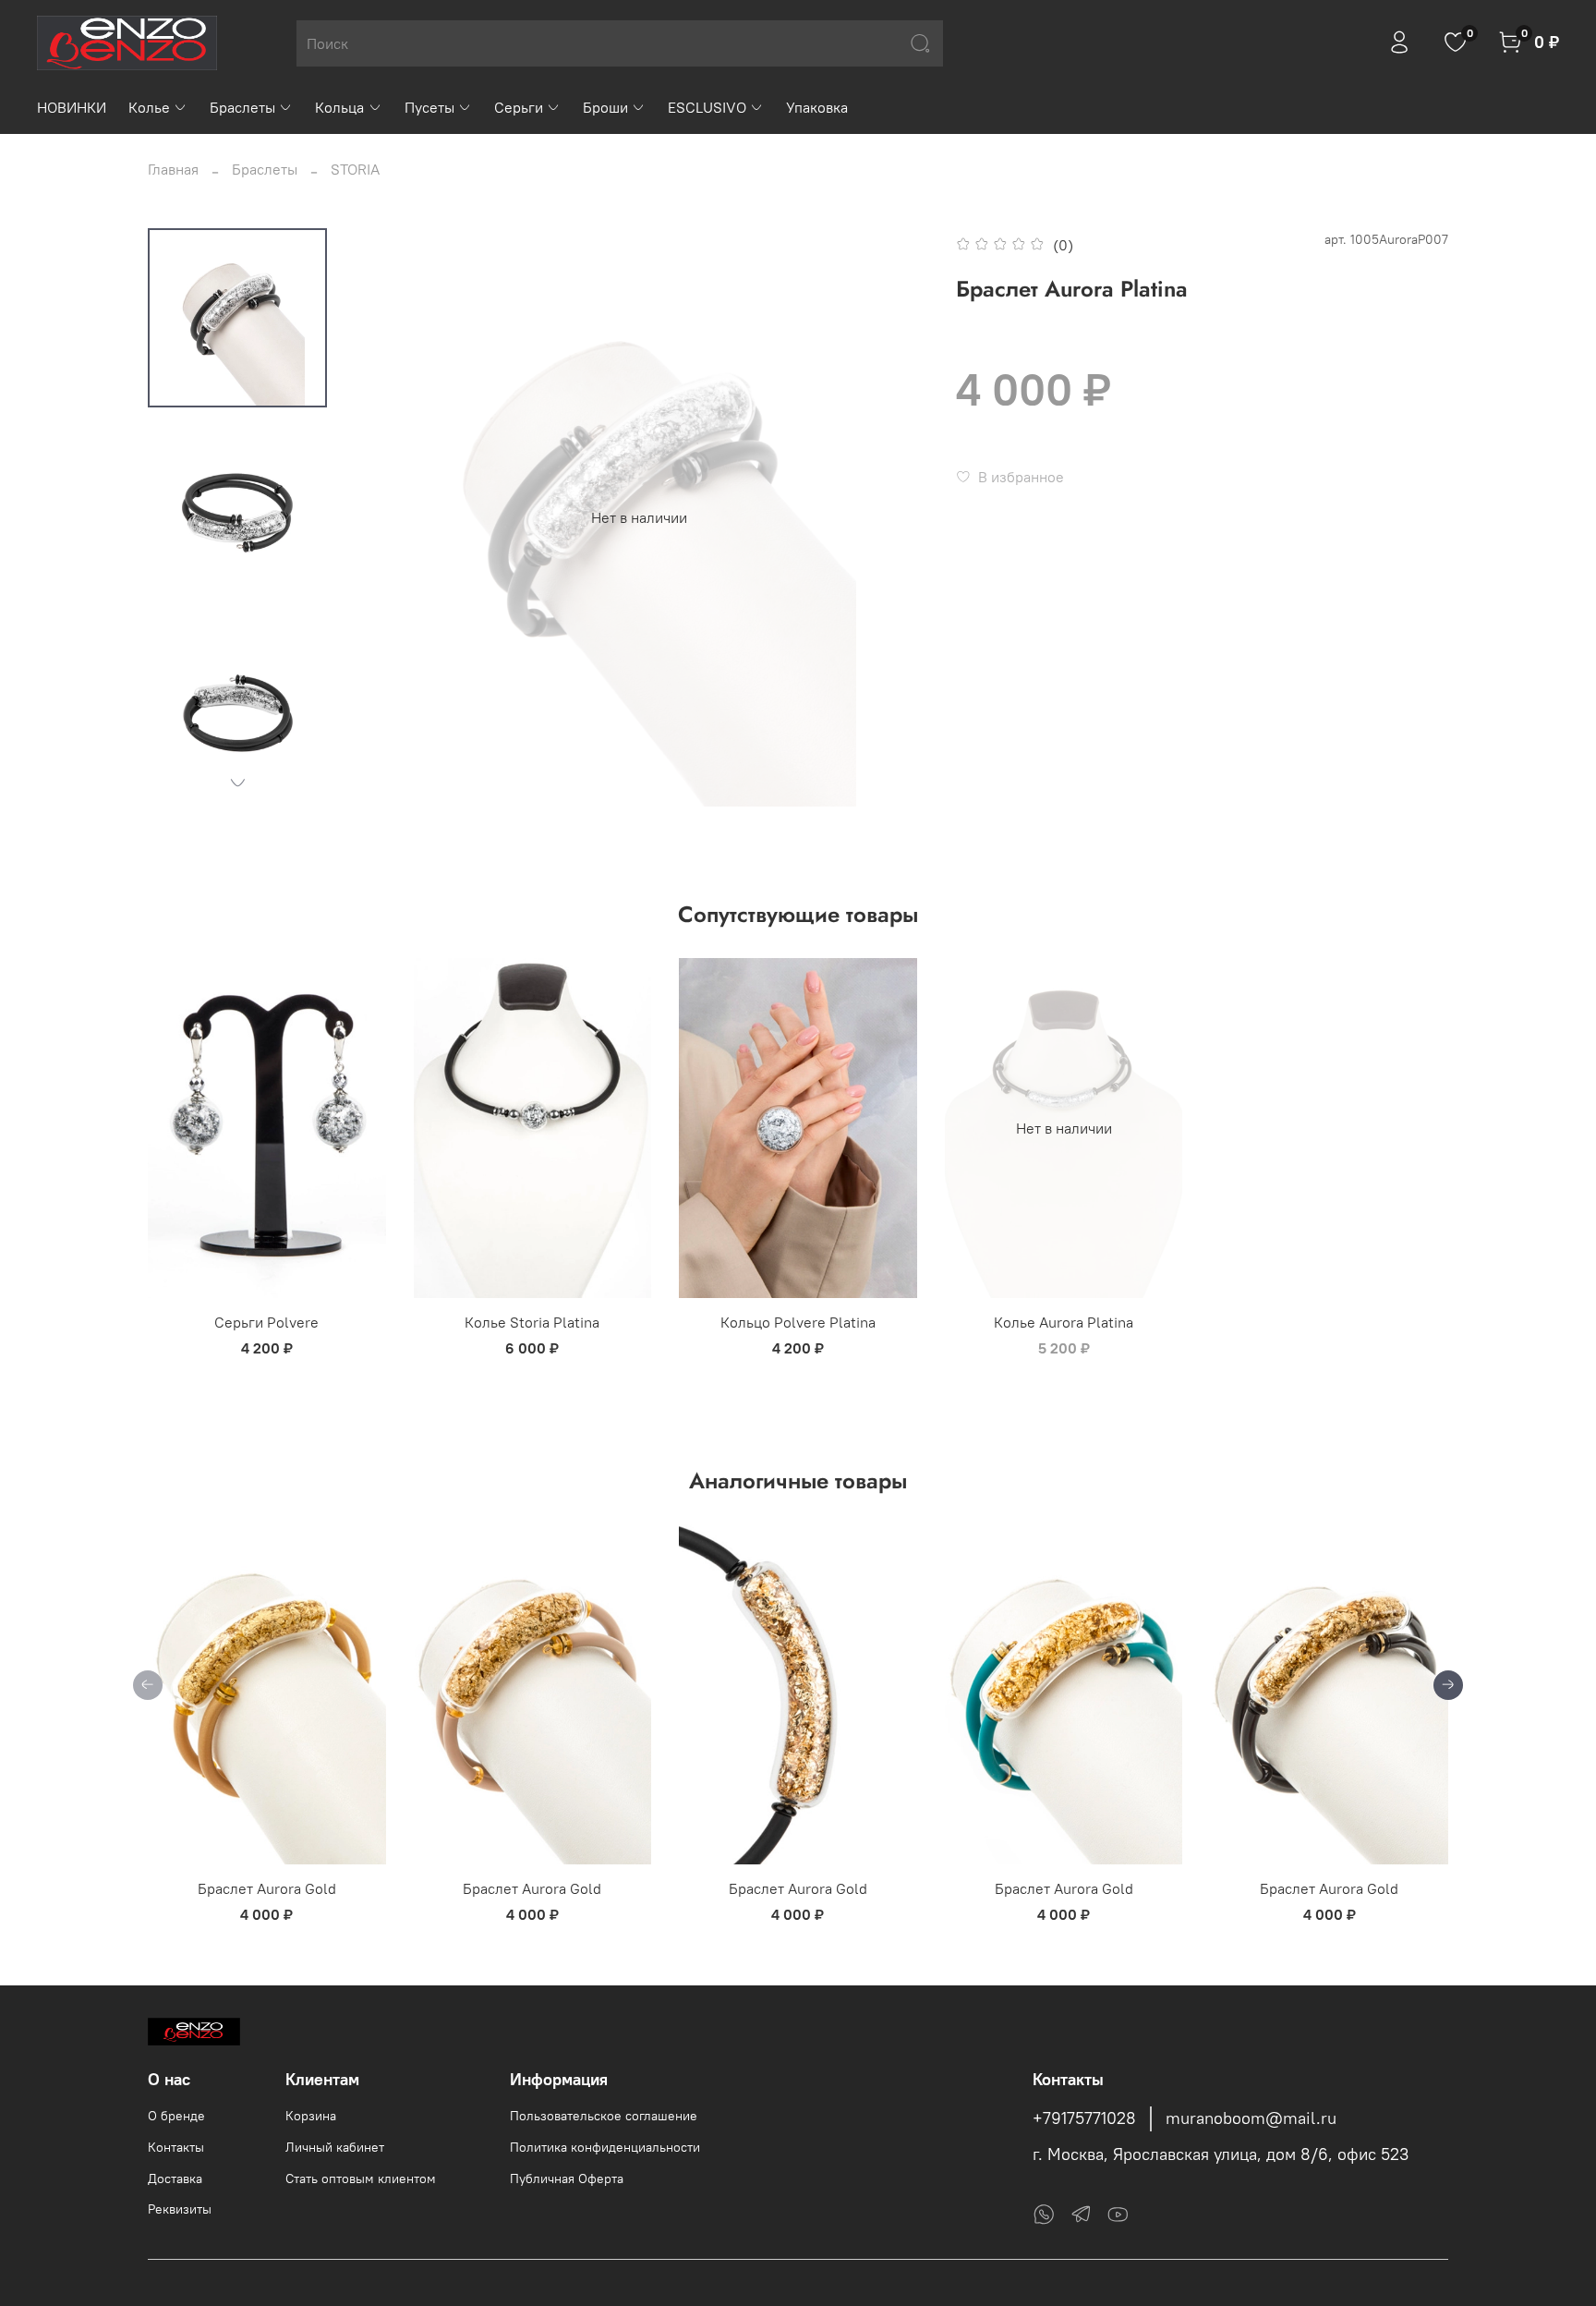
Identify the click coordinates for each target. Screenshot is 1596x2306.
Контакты (176, 2147)
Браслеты (242, 107)
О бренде (176, 2116)
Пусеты (429, 107)
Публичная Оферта (567, 2179)
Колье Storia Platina (532, 1322)
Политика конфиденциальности (605, 2147)
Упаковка (817, 107)
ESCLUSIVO (707, 107)
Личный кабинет (335, 2147)
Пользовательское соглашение (604, 2116)
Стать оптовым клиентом (361, 2179)
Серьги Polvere (266, 1322)
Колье (149, 107)
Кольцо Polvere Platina (798, 1322)
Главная (173, 169)
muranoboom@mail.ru (1251, 2118)
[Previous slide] (387, 517)
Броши (605, 107)
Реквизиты (180, 2209)
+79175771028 (1084, 2118)
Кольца (339, 107)
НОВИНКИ (72, 107)
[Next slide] (237, 783)
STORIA (355, 169)
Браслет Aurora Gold (267, 1888)
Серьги (519, 107)
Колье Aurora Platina (1064, 1322)
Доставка (175, 2179)
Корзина (311, 2116)
